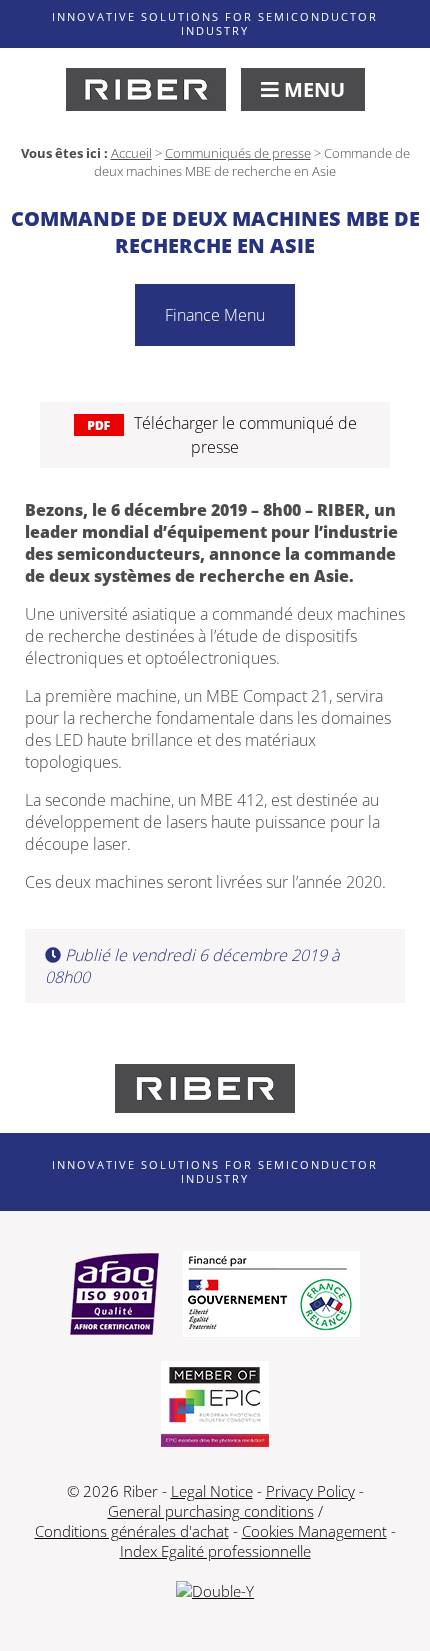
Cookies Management (314, 1531)
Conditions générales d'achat (132, 1531)
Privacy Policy (310, 1491)
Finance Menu (215, 315)
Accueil (131, 153)
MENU (312, 89)
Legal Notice (212, 1491)
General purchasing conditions (211, 1511)
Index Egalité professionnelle (215, 1551)
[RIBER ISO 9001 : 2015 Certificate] (114, 1296)
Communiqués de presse (238, 153)
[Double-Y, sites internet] (215, 1591)
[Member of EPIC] (215, 1406)
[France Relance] (271, 1296)
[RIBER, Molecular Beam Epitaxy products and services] (146, 89)
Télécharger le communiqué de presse (245, 435)
